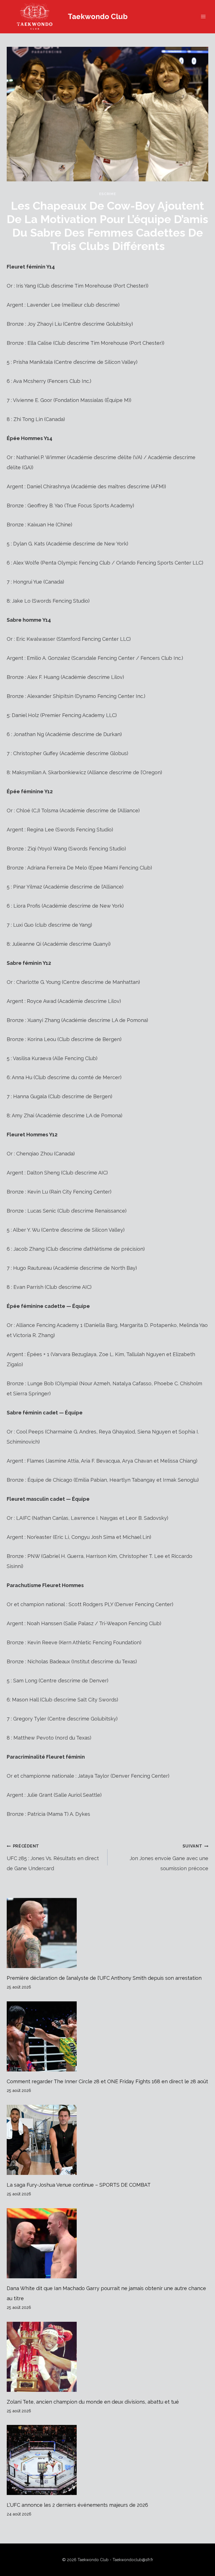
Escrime (107, 194)
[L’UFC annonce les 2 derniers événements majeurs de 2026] (107, 2460)
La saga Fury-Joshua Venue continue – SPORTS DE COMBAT (79, 2185)
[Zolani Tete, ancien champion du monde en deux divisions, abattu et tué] (107, 2357)
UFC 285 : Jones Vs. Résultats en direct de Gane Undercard (53, 1857)
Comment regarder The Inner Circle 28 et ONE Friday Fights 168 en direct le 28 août (107, 2081)
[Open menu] (203, 17)
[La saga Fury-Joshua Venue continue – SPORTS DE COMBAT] (107, 2140)
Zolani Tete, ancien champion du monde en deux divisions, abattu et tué (93, 2402)
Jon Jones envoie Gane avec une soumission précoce (169, 1857)
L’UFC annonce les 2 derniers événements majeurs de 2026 (77, 2505)
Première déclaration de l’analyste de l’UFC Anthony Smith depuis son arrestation (104, 1978)
